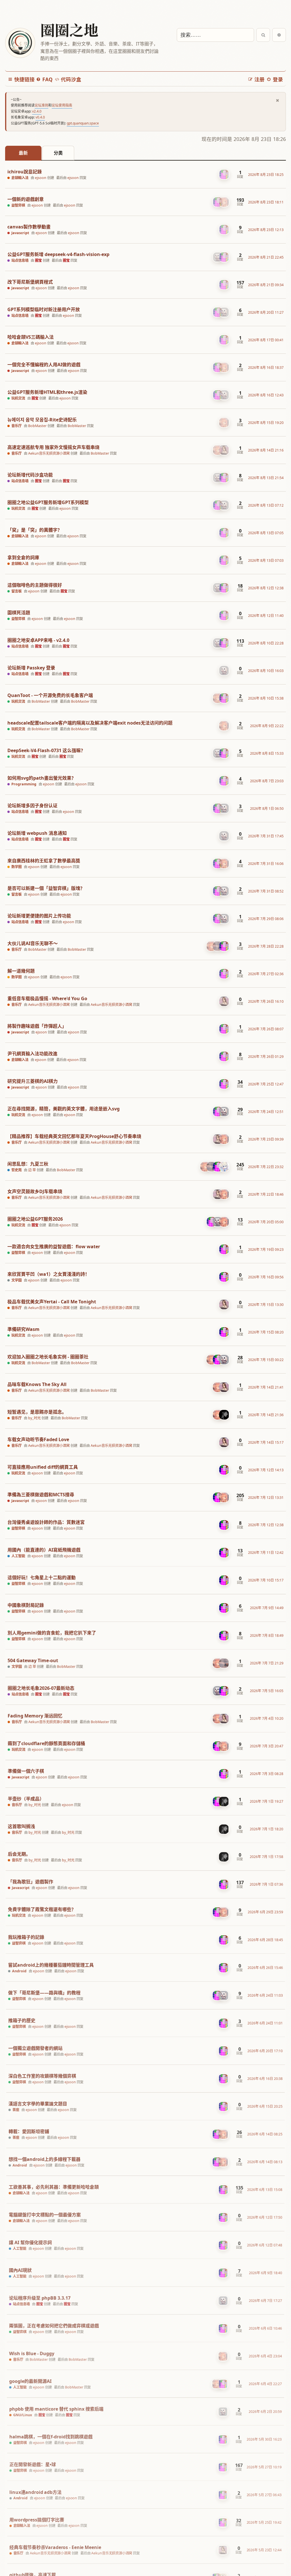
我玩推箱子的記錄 (26, 1936)
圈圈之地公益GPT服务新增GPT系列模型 (48, 502)
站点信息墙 (20, 261)
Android (19, 1970)
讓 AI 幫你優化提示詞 (30, 2242)
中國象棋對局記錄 (26, 1605)
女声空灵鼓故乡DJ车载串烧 (35, 1192)
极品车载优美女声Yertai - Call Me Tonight (52, 1302)
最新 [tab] (23, 153)
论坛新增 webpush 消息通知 (37, 833)
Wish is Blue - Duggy (32, 2353)
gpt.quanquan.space (83, 123)
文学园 (16, 1280)
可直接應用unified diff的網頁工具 (43, 1467)
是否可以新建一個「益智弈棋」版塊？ (46, 888)
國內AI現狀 (20, 2270)
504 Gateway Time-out (33, 1660)
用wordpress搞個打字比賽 (37, 2520)
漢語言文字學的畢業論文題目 (37, 2103)
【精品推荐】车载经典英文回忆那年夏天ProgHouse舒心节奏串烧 (74, 1136)
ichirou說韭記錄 (25, 172)
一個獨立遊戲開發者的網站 (35, 2047)
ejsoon (41, 178)
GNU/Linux (22, 2415)
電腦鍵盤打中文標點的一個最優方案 (45, 2214)
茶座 (15, 2109)
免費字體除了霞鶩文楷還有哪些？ (41, 1908)
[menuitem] (44, 79)
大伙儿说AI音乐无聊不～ (33, 943)
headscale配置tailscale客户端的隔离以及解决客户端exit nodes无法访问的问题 (90, 723)
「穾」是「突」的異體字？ (35, 530)
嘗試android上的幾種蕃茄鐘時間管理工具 (51, 1964)
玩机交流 (18, 398)
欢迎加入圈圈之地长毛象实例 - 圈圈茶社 (48, 1357)
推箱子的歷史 (21, 2019)
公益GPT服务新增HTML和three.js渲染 (47, 392)
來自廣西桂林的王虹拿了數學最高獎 (44, 861)
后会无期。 (19, 1853)
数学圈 (16, 867)
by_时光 (34, 1418)
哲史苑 (16, 1170)
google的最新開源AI (30, 2381)
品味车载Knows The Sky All (37, 1384)
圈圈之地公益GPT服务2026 (35, 1219)
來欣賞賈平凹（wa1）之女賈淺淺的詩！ (48, 1274)
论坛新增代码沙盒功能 (30, 475)
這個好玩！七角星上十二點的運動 (41, 1577)
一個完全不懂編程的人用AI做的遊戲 (44, 365)
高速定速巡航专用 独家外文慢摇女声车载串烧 (53, 447)
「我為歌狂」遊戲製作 (30, 1881)
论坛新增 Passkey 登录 (31, 668)
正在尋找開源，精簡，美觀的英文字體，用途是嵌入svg (64, 1109)
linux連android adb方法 (35, 2492)
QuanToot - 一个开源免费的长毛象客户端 (50, 695)
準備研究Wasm (23, 1329)
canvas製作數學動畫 (29, 227)
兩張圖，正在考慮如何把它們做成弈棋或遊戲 (54, 2325)
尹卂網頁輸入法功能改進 (32, 1054)
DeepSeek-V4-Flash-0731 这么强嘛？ (46, 751)
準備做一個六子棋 (26, 1770)
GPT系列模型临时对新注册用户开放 (44, 310)
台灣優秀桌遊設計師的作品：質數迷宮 (46, 1522)
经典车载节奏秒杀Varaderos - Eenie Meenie (55, 2547)
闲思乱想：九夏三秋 (28, 1164)
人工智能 (18, 1556)
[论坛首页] (20, 43)
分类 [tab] (58, 153)
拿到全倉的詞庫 (23, 558)
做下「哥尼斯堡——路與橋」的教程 (44, 1991)
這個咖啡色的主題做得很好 (35, 585)
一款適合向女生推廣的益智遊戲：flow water (54, 1247)
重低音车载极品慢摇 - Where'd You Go (47, 999)
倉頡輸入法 (20, 178)
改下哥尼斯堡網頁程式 (30, 282)
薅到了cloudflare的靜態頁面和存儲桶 (46, 1743)
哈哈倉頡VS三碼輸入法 (31, 337)
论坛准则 (41, 105)
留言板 (16, 591)
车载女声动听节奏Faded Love (38, 1440)
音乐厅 (16, 426)
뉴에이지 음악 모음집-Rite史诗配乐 (42, 420)
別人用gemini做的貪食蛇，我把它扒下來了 (52, 1633)
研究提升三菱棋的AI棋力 (33, 1081)
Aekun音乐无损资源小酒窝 (49, 453)
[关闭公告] (278, 100)
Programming (24, 784)
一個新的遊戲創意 (26, 199)
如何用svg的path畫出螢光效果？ (42, 778)
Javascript (20, 233)
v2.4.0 (37, 111)
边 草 (32, 1170)
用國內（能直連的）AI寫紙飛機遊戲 (44, 1550)
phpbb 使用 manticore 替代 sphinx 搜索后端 (56, 2409)
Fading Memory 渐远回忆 (35, 1715)
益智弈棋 (18, 205)
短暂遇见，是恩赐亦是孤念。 (37, 1412)
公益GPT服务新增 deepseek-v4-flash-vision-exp (58, 254)
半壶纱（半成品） (26, 1798)
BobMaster (37, 426)
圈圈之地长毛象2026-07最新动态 (41, 1688)
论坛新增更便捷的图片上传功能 (39, 916)
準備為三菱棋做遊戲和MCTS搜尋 (41, 1495)
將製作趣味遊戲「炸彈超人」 (37, 1026)
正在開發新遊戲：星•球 (33, 2464)
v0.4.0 (40, 117)
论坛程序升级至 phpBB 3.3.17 (40, 2298)
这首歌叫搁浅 (21, 1825)
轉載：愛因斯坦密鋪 (29, 2131)
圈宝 (38, 260)
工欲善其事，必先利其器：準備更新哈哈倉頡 (53, 2186)
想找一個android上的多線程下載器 (44, 2158)
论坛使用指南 (62, 105)
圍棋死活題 (19, 613)
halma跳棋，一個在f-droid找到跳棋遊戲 (51, 2437)
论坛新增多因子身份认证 (32, 806)
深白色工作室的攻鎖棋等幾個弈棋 (42, 2075)
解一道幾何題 (21, 971)
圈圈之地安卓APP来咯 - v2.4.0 (38, 640)
